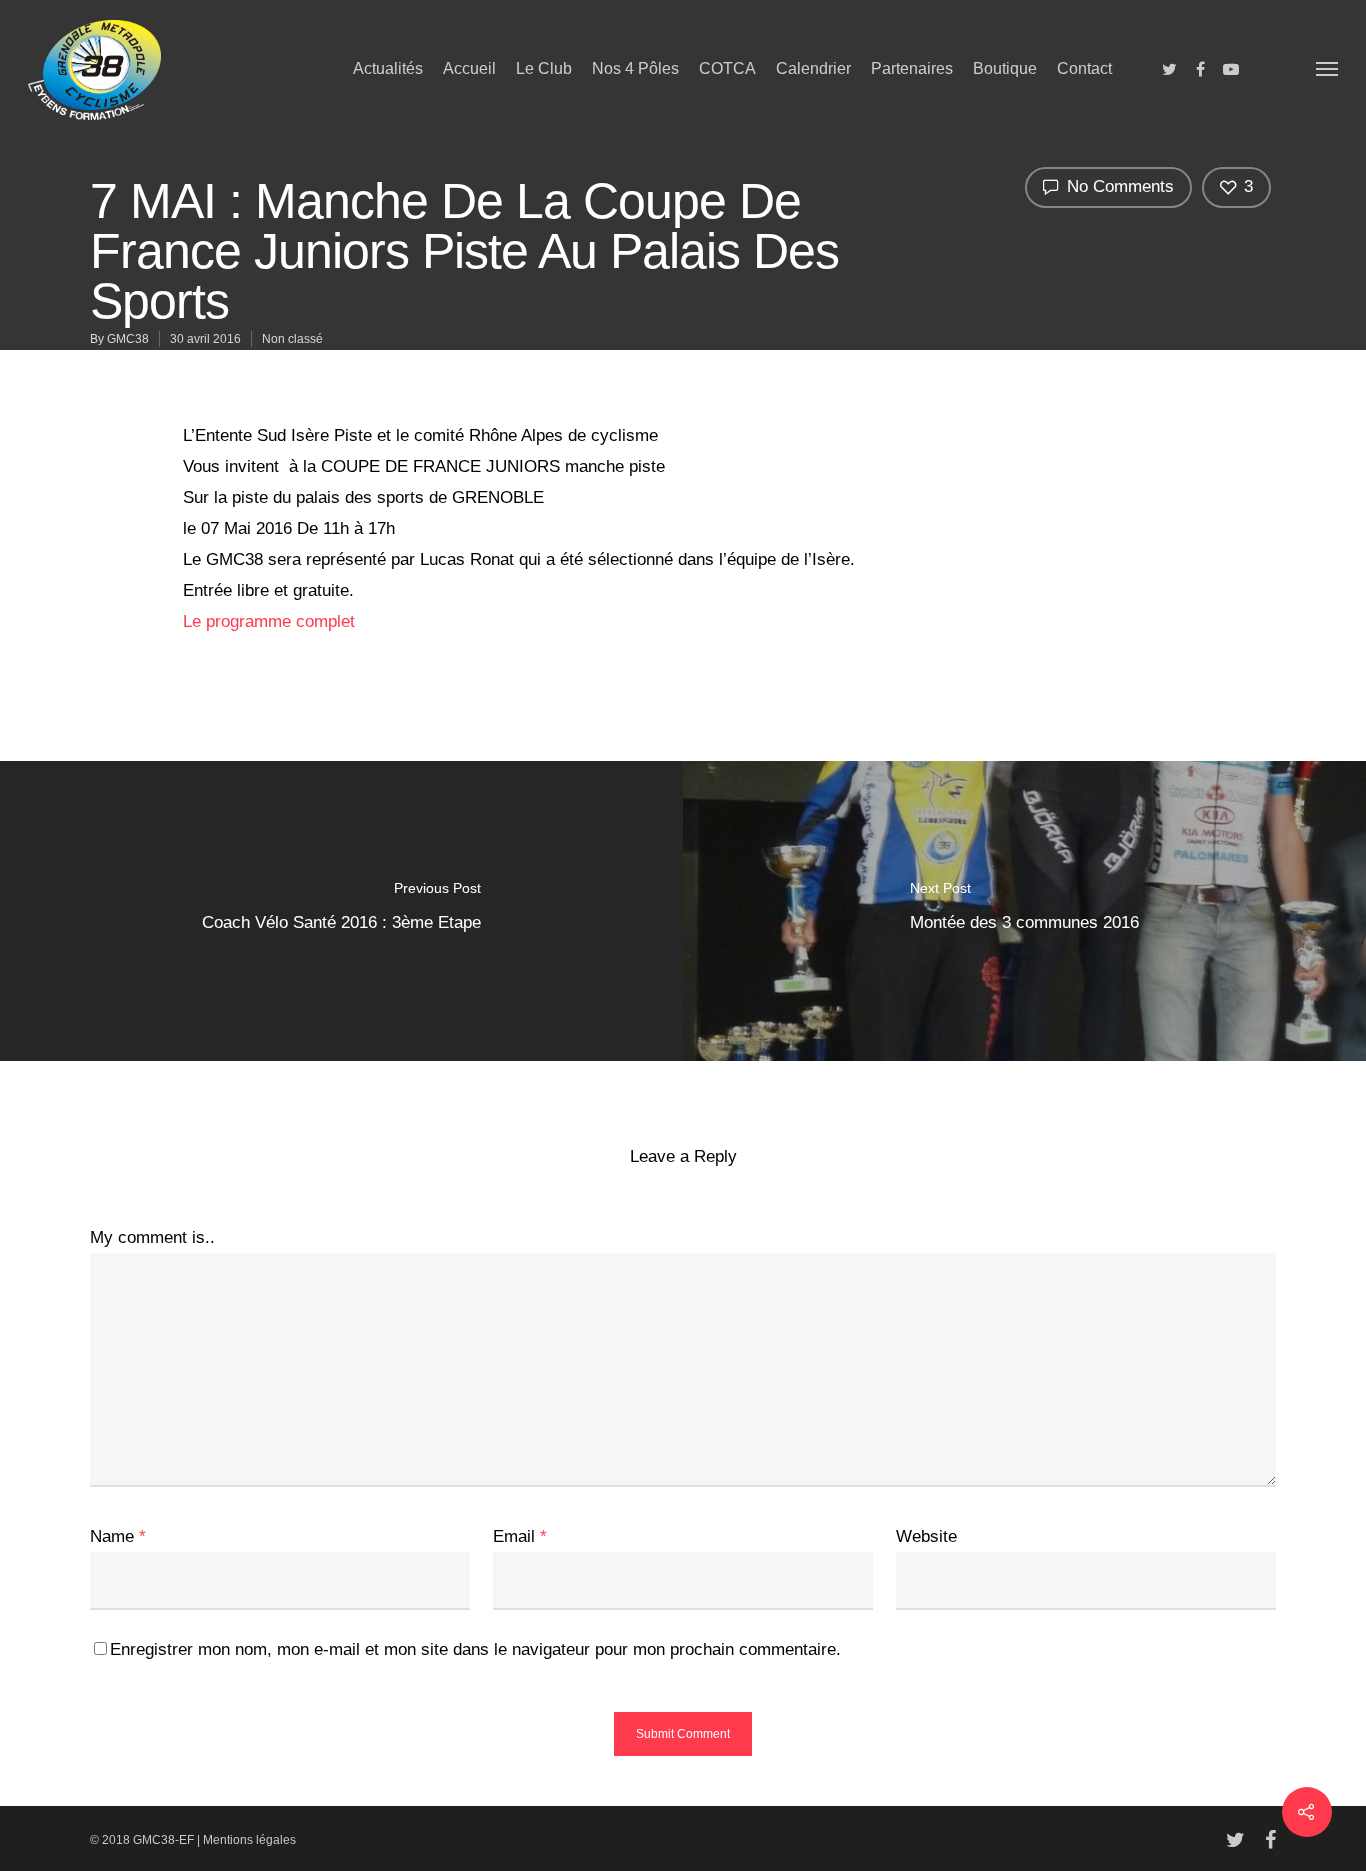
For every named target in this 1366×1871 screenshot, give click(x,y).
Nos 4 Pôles (635, 68)
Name (118, 1536)
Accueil (469, 68)
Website (926, 1536)
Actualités (388, 68)
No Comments (1118, 186)
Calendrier (813, 68)
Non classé (292, 339)
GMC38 (128, 339)
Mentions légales (249, 1840)
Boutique (1005, 68)
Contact (1084, 68)
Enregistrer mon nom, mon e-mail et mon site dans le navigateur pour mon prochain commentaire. (475, 1649)
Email (520, 1536)
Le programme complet (269, 621)
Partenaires (912, 68)
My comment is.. (152, 1237)
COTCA (727, 68)
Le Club (544, 68)
